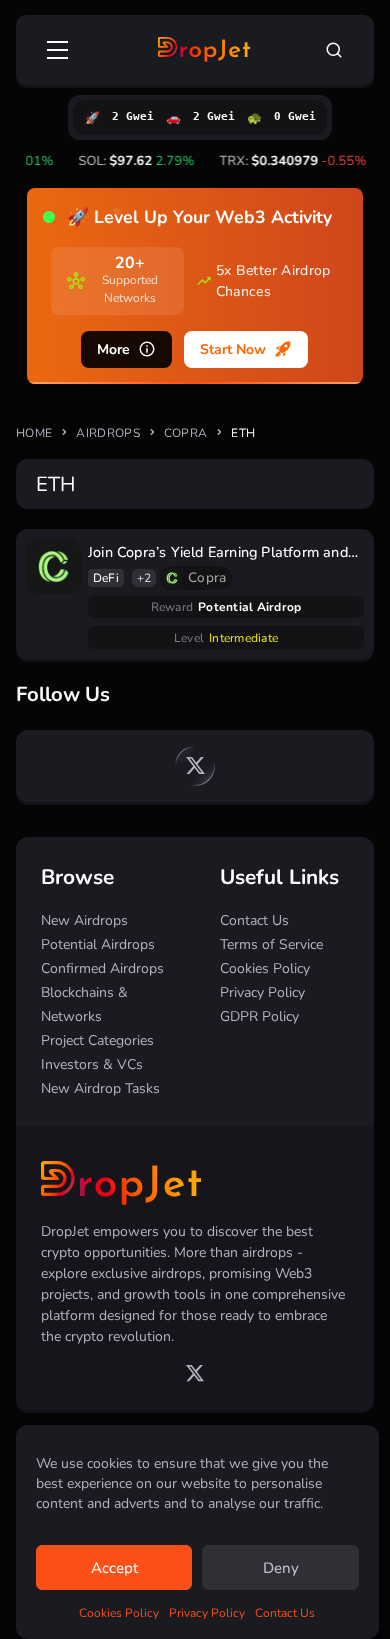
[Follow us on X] (195, 766)
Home (34, 433)
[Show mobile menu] (58, 50)
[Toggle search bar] (334, 50)
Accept (114, 1568)
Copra (186, 433)
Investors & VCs (92, 1064)
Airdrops (108, 433)
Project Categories (97, 1040)
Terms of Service (271, 944)
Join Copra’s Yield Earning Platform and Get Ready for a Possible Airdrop (218, 553)
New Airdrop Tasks (100, 1088)
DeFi (106, 578)
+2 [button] (144, 578)
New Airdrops (84, 920)
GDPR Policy (259, 1016)
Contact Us (285, 1613)
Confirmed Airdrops (102, 968)
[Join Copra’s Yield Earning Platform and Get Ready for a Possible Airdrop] (53, 566)
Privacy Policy (207, 1613)
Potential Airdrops (98, 944)
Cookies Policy (119, 1613)
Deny (281, 1568)
